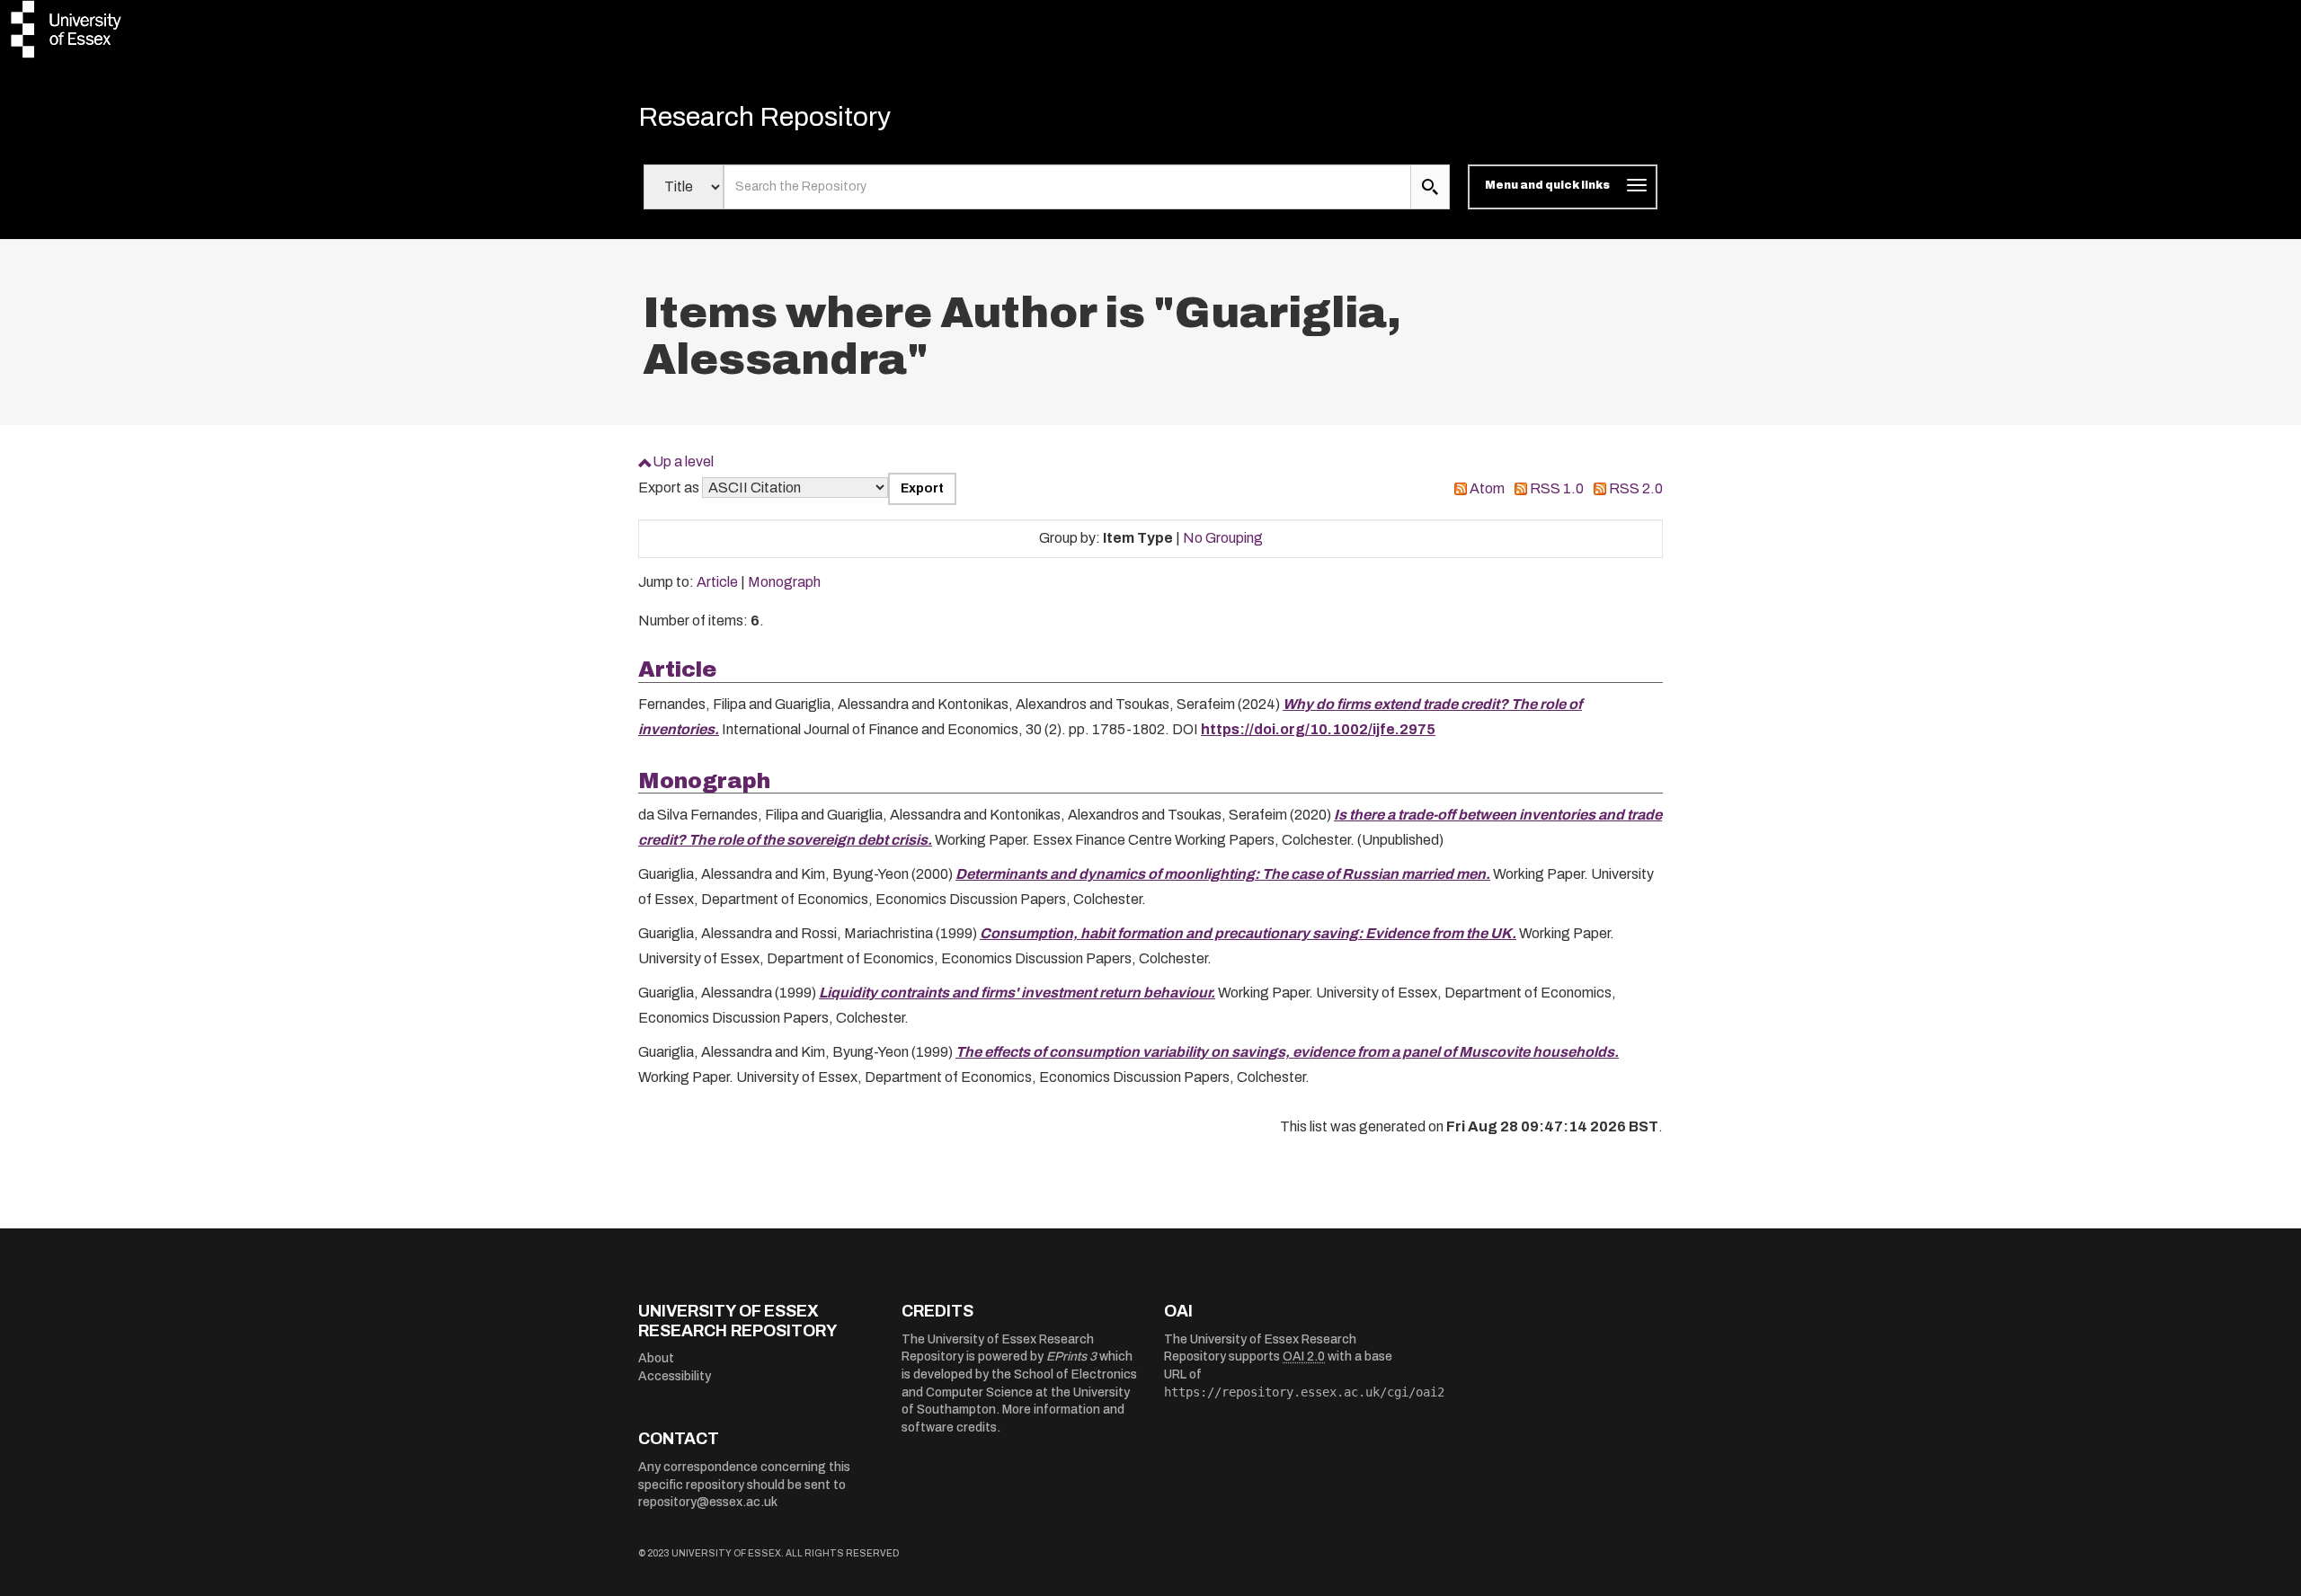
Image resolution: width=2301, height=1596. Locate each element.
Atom (1487, 488)
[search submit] (1430, 187)
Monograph (784, 582)
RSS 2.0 (1636, 488)
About (656, 1358)
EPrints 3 (1071, 1357)
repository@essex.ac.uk (708, 1502)
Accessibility (675, 1376)
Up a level (683, 461)
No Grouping (1223, 538)
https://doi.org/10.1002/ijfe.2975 (1318, 729)
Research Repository (764, 117)
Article (717, 582)
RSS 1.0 (1557, 488)
